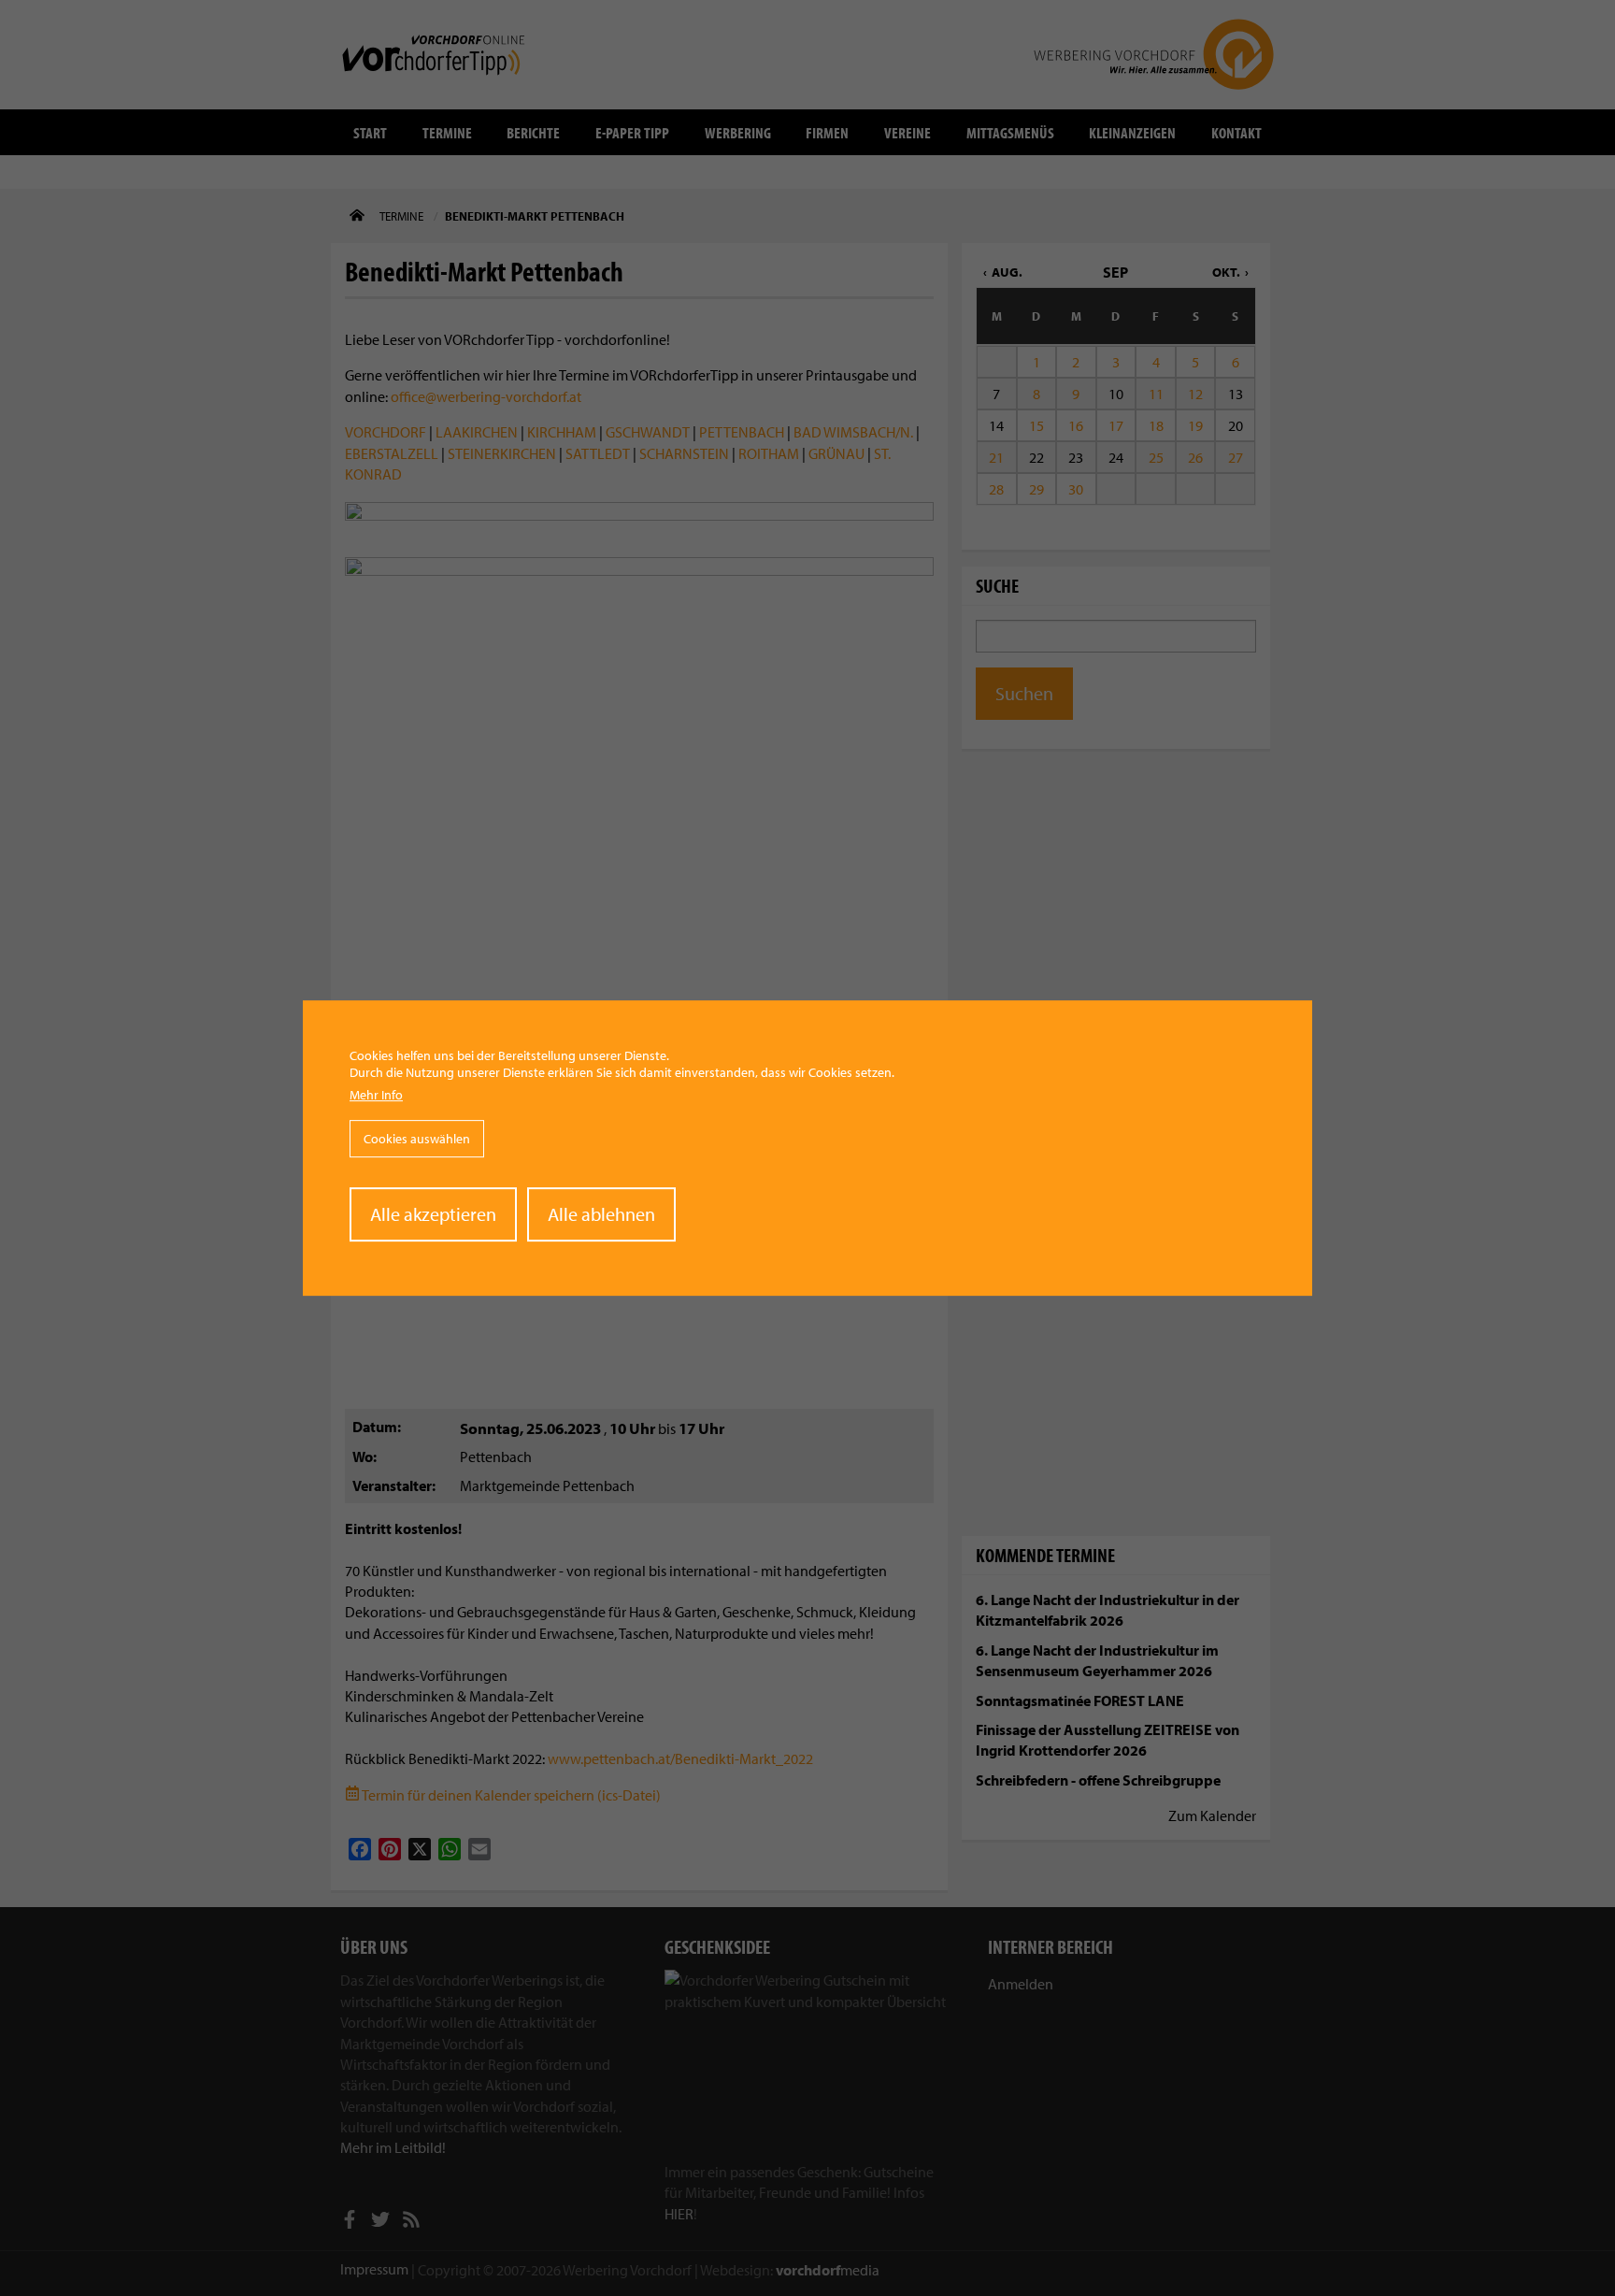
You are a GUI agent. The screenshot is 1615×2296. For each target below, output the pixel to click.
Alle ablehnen (601, 1214)
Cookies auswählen (417, 1139)
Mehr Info (376, 1096)
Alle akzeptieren (433, 1214)
